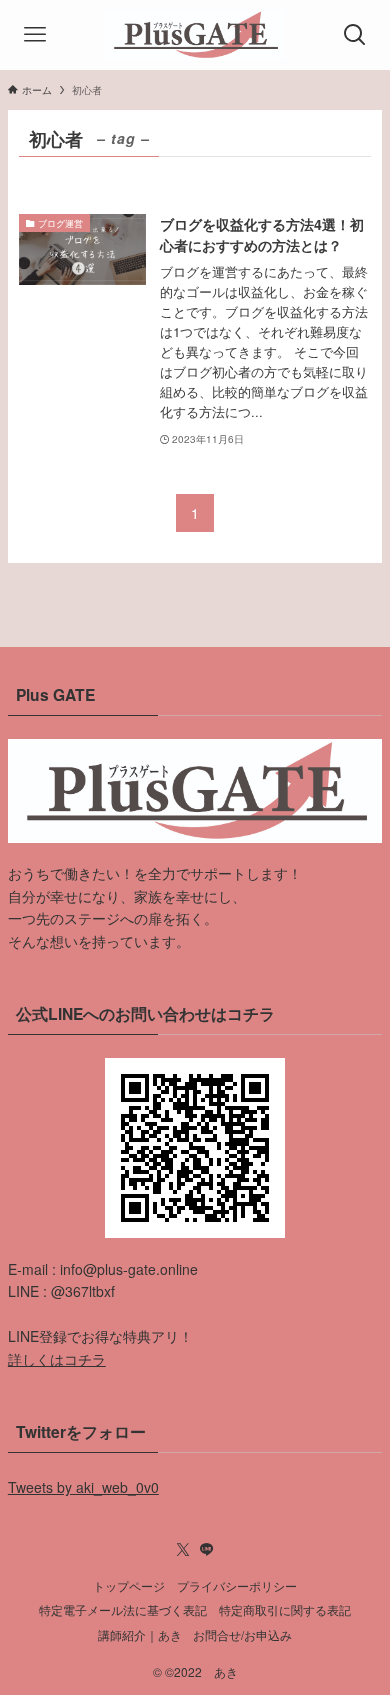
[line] (207, 1550)
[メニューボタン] (35, 35)
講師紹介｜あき (140, 1635)
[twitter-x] (183, 1550)
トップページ (129, 1586)
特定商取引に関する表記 (285, 1610)
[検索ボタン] (355, 35)
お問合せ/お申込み (242, 1635)
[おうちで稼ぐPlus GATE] (195, 35)
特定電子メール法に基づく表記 (123, 1610)
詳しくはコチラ (57, 1359)
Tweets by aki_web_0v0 (83, 1487)
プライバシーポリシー (237, 1586)
